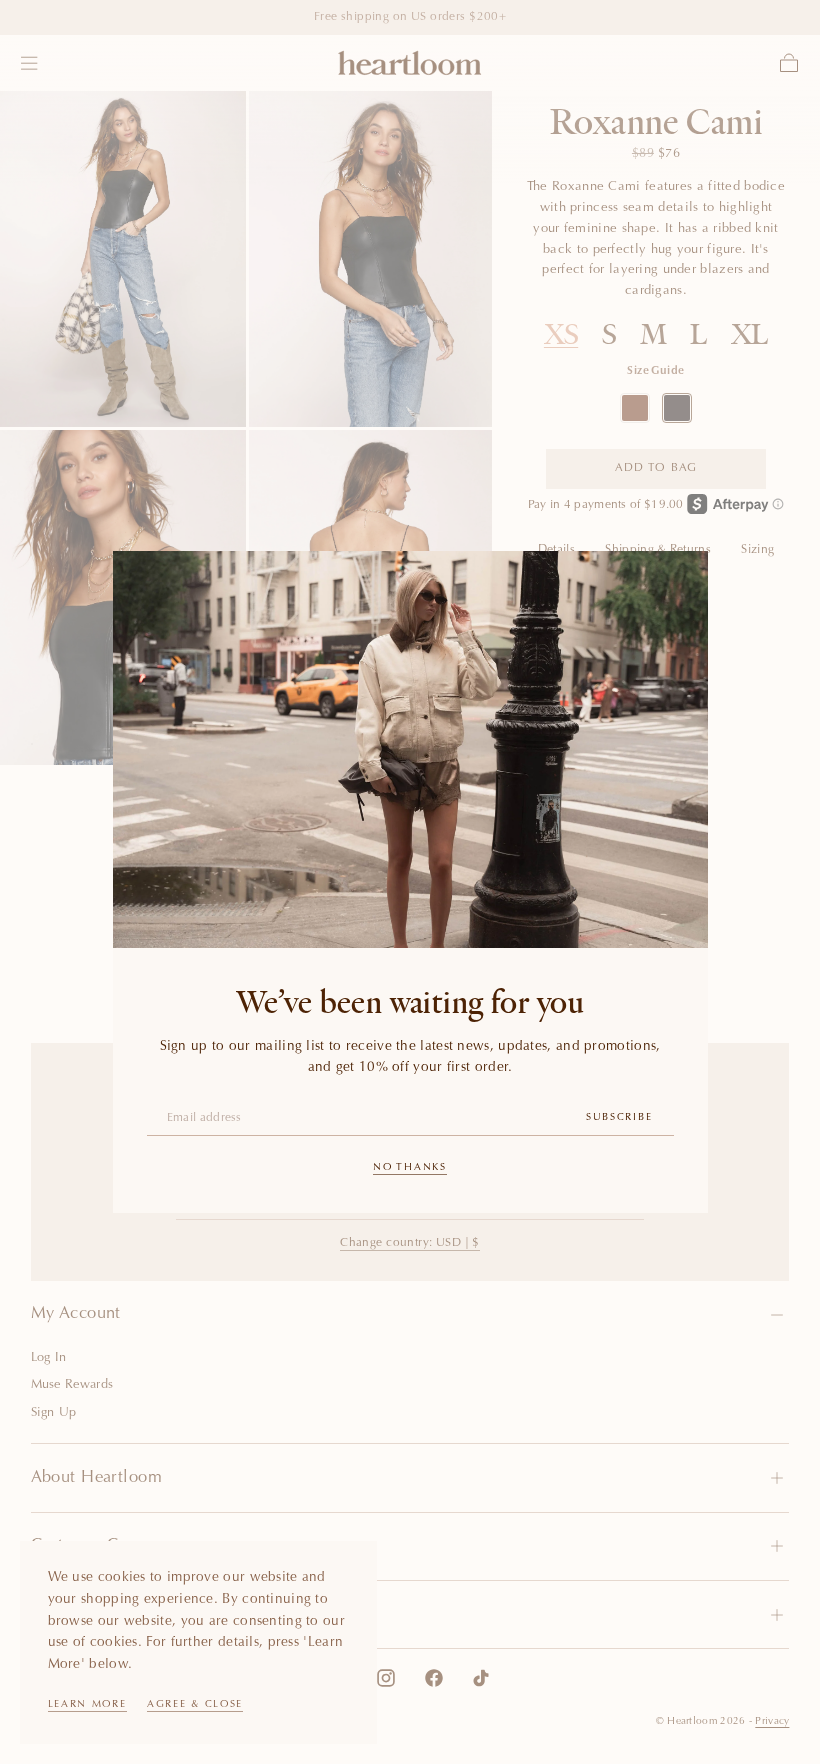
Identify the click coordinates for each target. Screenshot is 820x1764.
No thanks (409, 1168)
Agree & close (195, 1705)
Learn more (87, 1705)
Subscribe (619, 1118)
